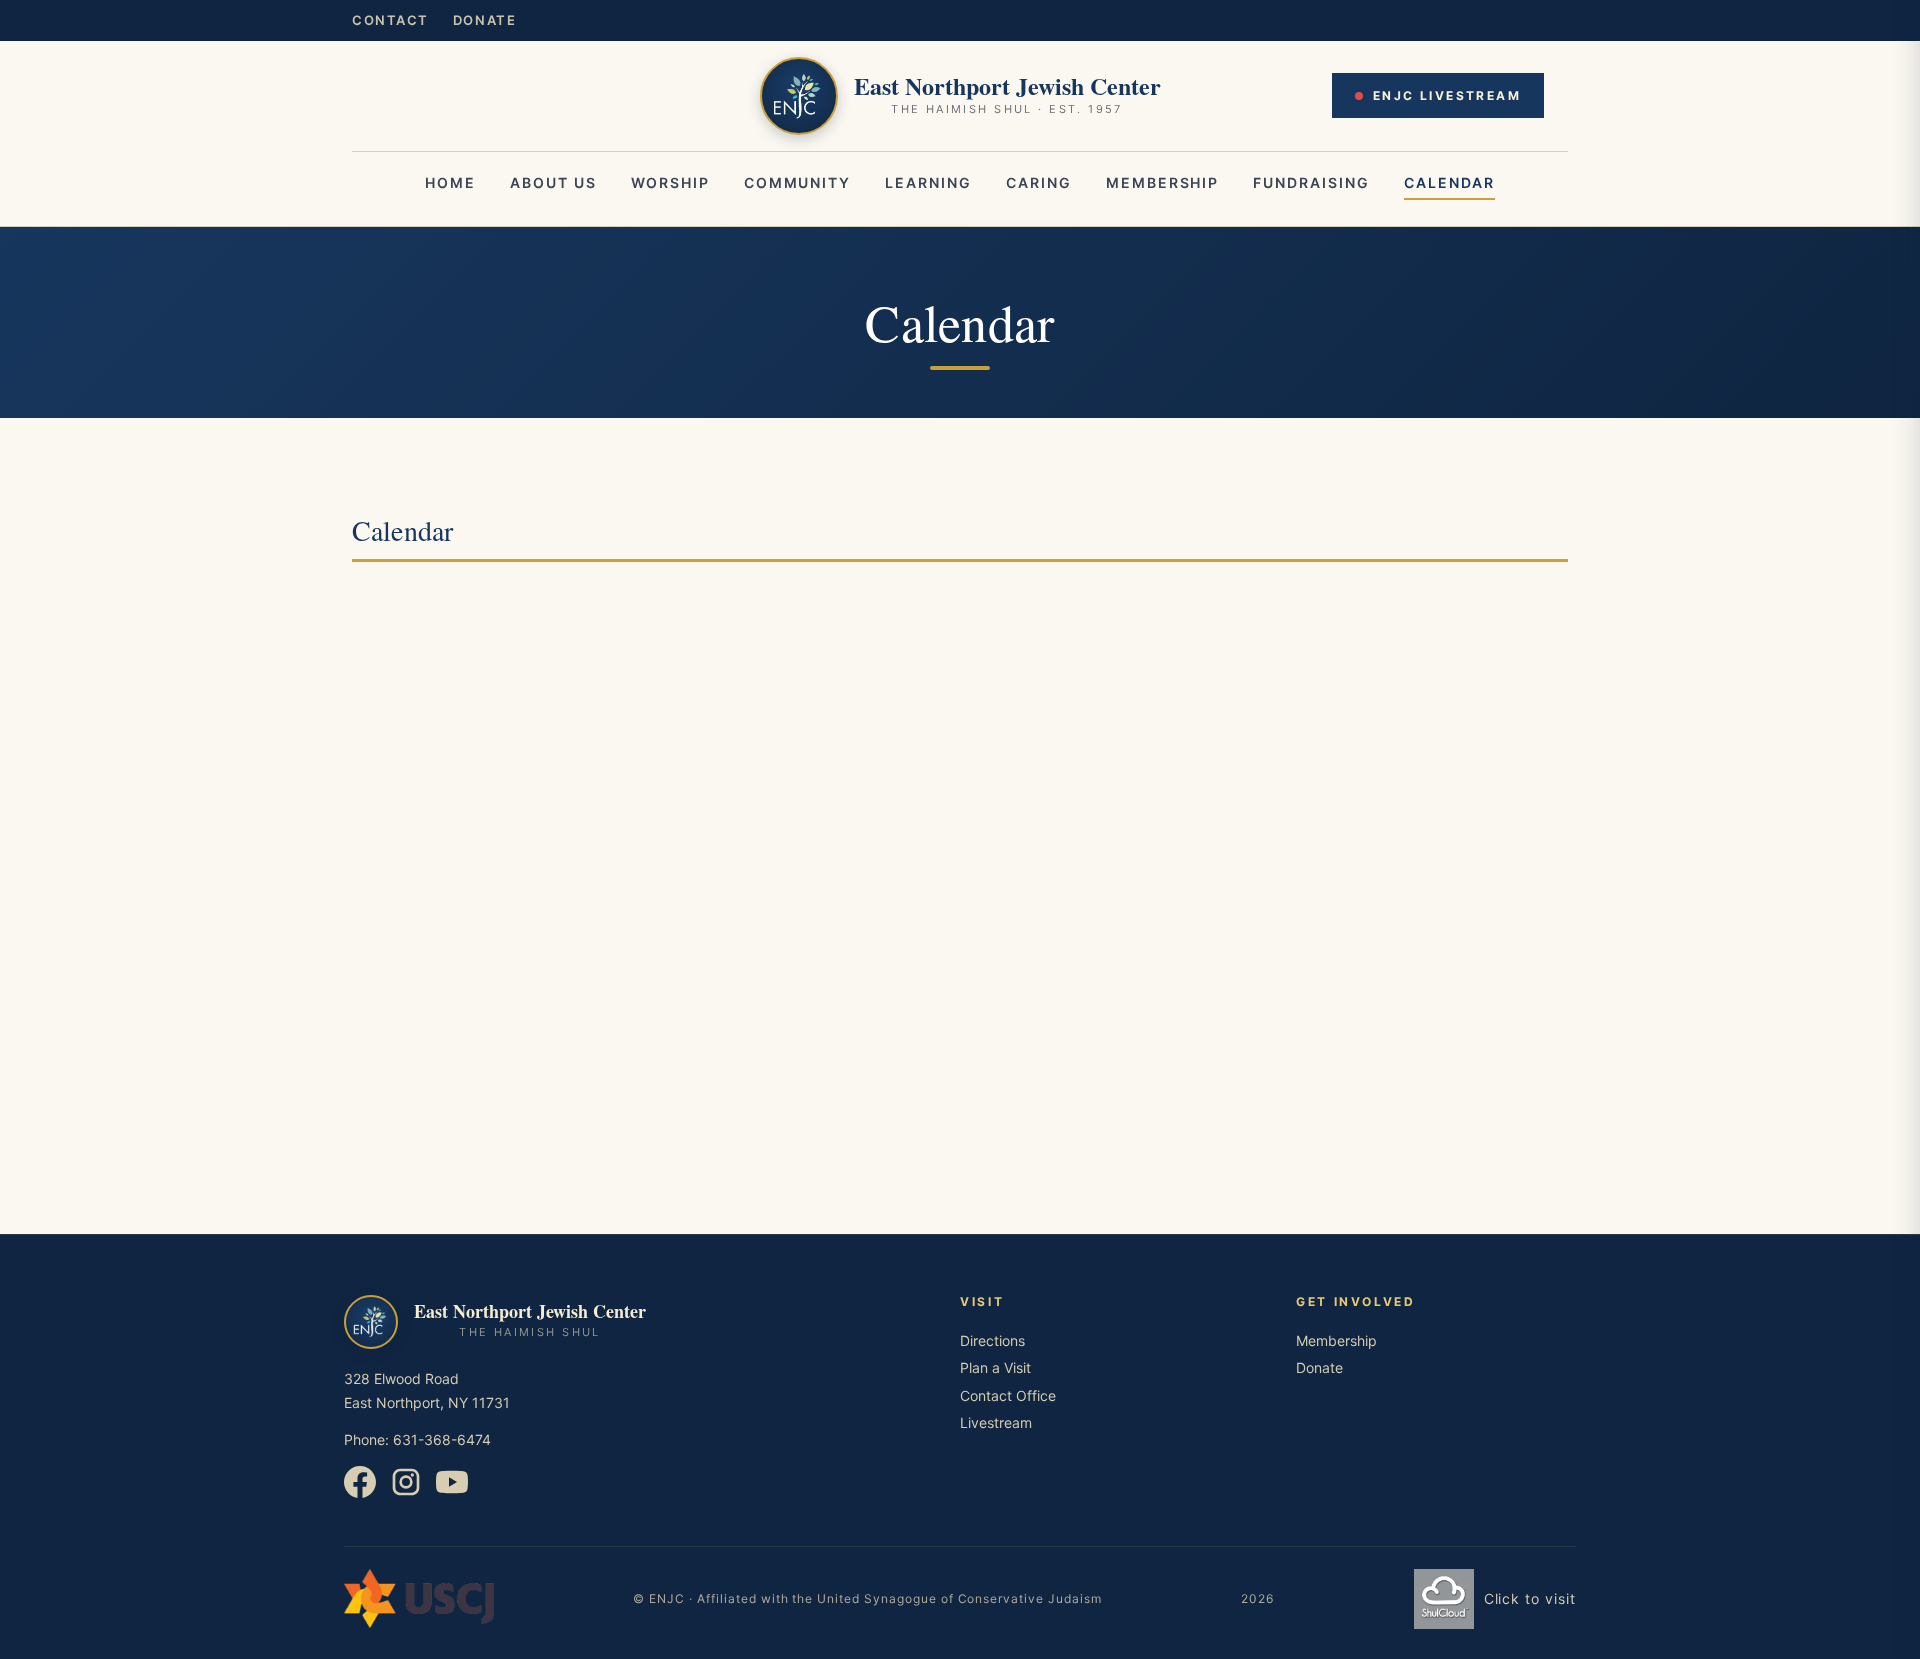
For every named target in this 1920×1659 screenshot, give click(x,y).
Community (798, 182)
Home (450, 182)
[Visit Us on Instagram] (408, 1492)
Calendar (1449, 182)
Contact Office (1008, 1395)
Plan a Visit (995, 1367)
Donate (484, 20)
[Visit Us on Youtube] (452, 1492)
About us (553, 182)
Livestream (996, 1422)
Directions (992, 1340)
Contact (390, 20)
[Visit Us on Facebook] (362, 1492)
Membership (1163, 182)
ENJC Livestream (1447, 95)
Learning (928, 182)
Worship (670, 182)
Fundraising (1311, 182)
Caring (1039, 182)
